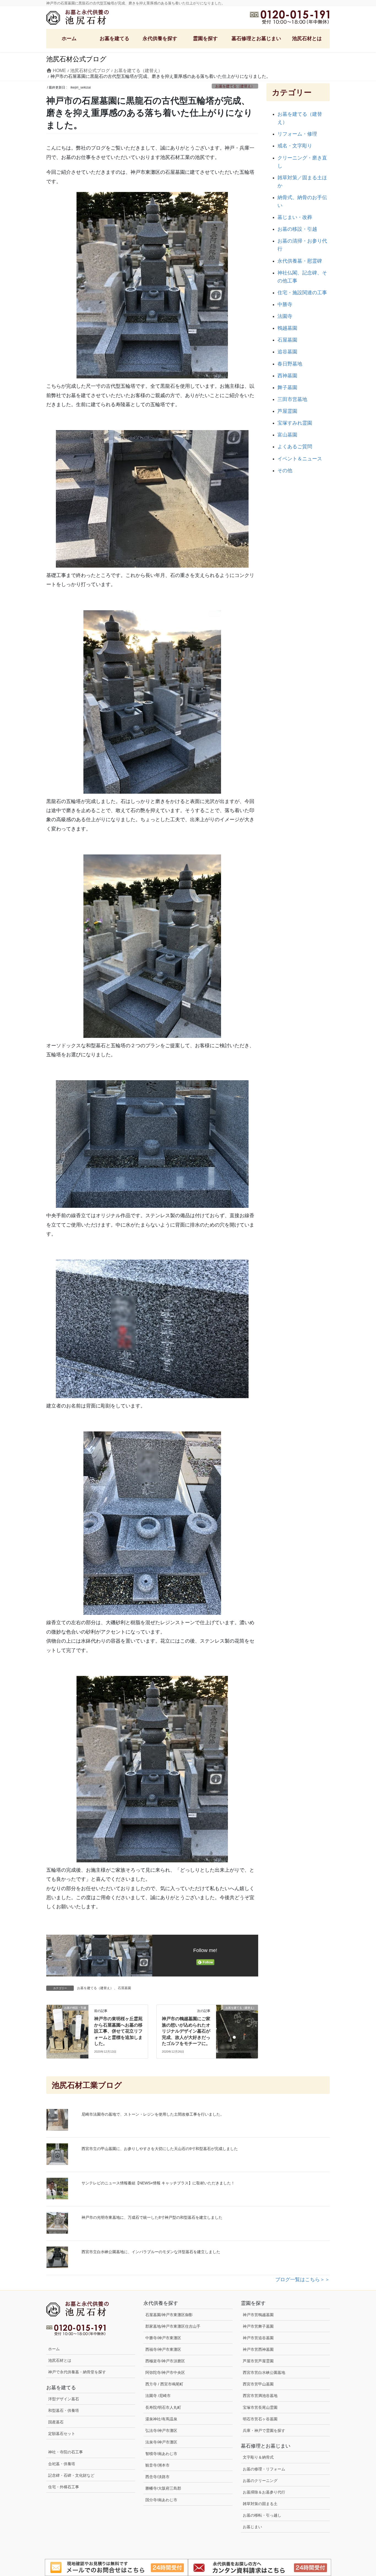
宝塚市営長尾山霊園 (260, 2407)
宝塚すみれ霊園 (295, 423)
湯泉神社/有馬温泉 (161, 2419)
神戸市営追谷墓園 (258, 2338)
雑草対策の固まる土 (260, 2504)
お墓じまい (252, 2527)
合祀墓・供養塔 (62, 2464)
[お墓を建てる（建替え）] (237, 2019)
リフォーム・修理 (297, 134)
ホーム (54, 2349)
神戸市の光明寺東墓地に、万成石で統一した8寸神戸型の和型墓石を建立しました (152, 2217)
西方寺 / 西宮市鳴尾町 (164, 2384)
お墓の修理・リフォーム (264, 2469)
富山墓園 (287, 435)
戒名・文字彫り (295, 146)
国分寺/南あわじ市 (161, 2500)
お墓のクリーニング (260, 2481)
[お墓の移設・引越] (67, 2027)
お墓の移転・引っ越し (262, 2515)
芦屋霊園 (287, 411)
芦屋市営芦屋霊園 (258, 2361)
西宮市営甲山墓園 (258, 2384)
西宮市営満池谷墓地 (260, 2396)
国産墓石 (56, 2422)
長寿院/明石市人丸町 (163, 2407)
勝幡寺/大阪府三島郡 (163, 2488)
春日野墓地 (290, 364)
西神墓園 (287, 376)
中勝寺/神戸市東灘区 (163, 2338)
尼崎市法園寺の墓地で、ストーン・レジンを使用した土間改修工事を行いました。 (153, 2114)
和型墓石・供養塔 (64, 2410)
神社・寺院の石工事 (66, 2452)
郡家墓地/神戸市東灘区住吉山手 (173, 2326)
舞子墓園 (287, 387)
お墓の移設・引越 (297, 229)
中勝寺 (285, 304)
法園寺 (285, 316)
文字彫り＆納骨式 (258, 2457)
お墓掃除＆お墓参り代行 (264, 2492)
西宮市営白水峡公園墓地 (264, 2372)
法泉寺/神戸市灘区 (161, 2442)
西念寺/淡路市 (157, 2477)
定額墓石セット (62, 2434)
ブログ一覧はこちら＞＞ (303, 2280)
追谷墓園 (287, 352)
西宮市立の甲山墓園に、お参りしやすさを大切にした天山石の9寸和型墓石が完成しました (160, 2149)
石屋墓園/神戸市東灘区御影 (169, 2315)
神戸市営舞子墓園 (258, 2326)
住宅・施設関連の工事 (302, 293)
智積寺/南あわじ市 (161, 2454)
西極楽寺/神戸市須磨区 (165, 2361)
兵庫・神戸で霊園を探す (264, 2431)
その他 (285, 471)
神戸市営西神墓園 (258, 2349)
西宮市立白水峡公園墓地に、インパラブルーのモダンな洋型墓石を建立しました (151, 2252)
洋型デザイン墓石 (64, 2399)
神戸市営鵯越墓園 (258, 2315)
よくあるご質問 (295, 447)
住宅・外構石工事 (64, 2487)
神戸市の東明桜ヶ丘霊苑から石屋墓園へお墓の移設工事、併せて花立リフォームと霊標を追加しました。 (118, 2031)
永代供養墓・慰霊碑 (300, 261)
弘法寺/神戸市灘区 (161, 2431)
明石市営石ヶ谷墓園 (260, 2419)
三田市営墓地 (292, 399)
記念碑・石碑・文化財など (71, 2475)
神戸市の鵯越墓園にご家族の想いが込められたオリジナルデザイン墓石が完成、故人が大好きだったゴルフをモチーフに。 (186, 2031)
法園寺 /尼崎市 (158, 2396)
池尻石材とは (60, 2360)
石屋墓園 (124, 1988)
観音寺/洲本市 (159, 2465)
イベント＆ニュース (300, 459)
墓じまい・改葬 (295, 217)
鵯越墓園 (287, 328)
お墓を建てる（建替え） (235, 86)
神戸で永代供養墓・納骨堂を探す (77, 2372)
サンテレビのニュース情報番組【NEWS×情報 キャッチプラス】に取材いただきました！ (158, 2183)
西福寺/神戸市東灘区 (163, 2349)
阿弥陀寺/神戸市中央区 (165, 2372)
